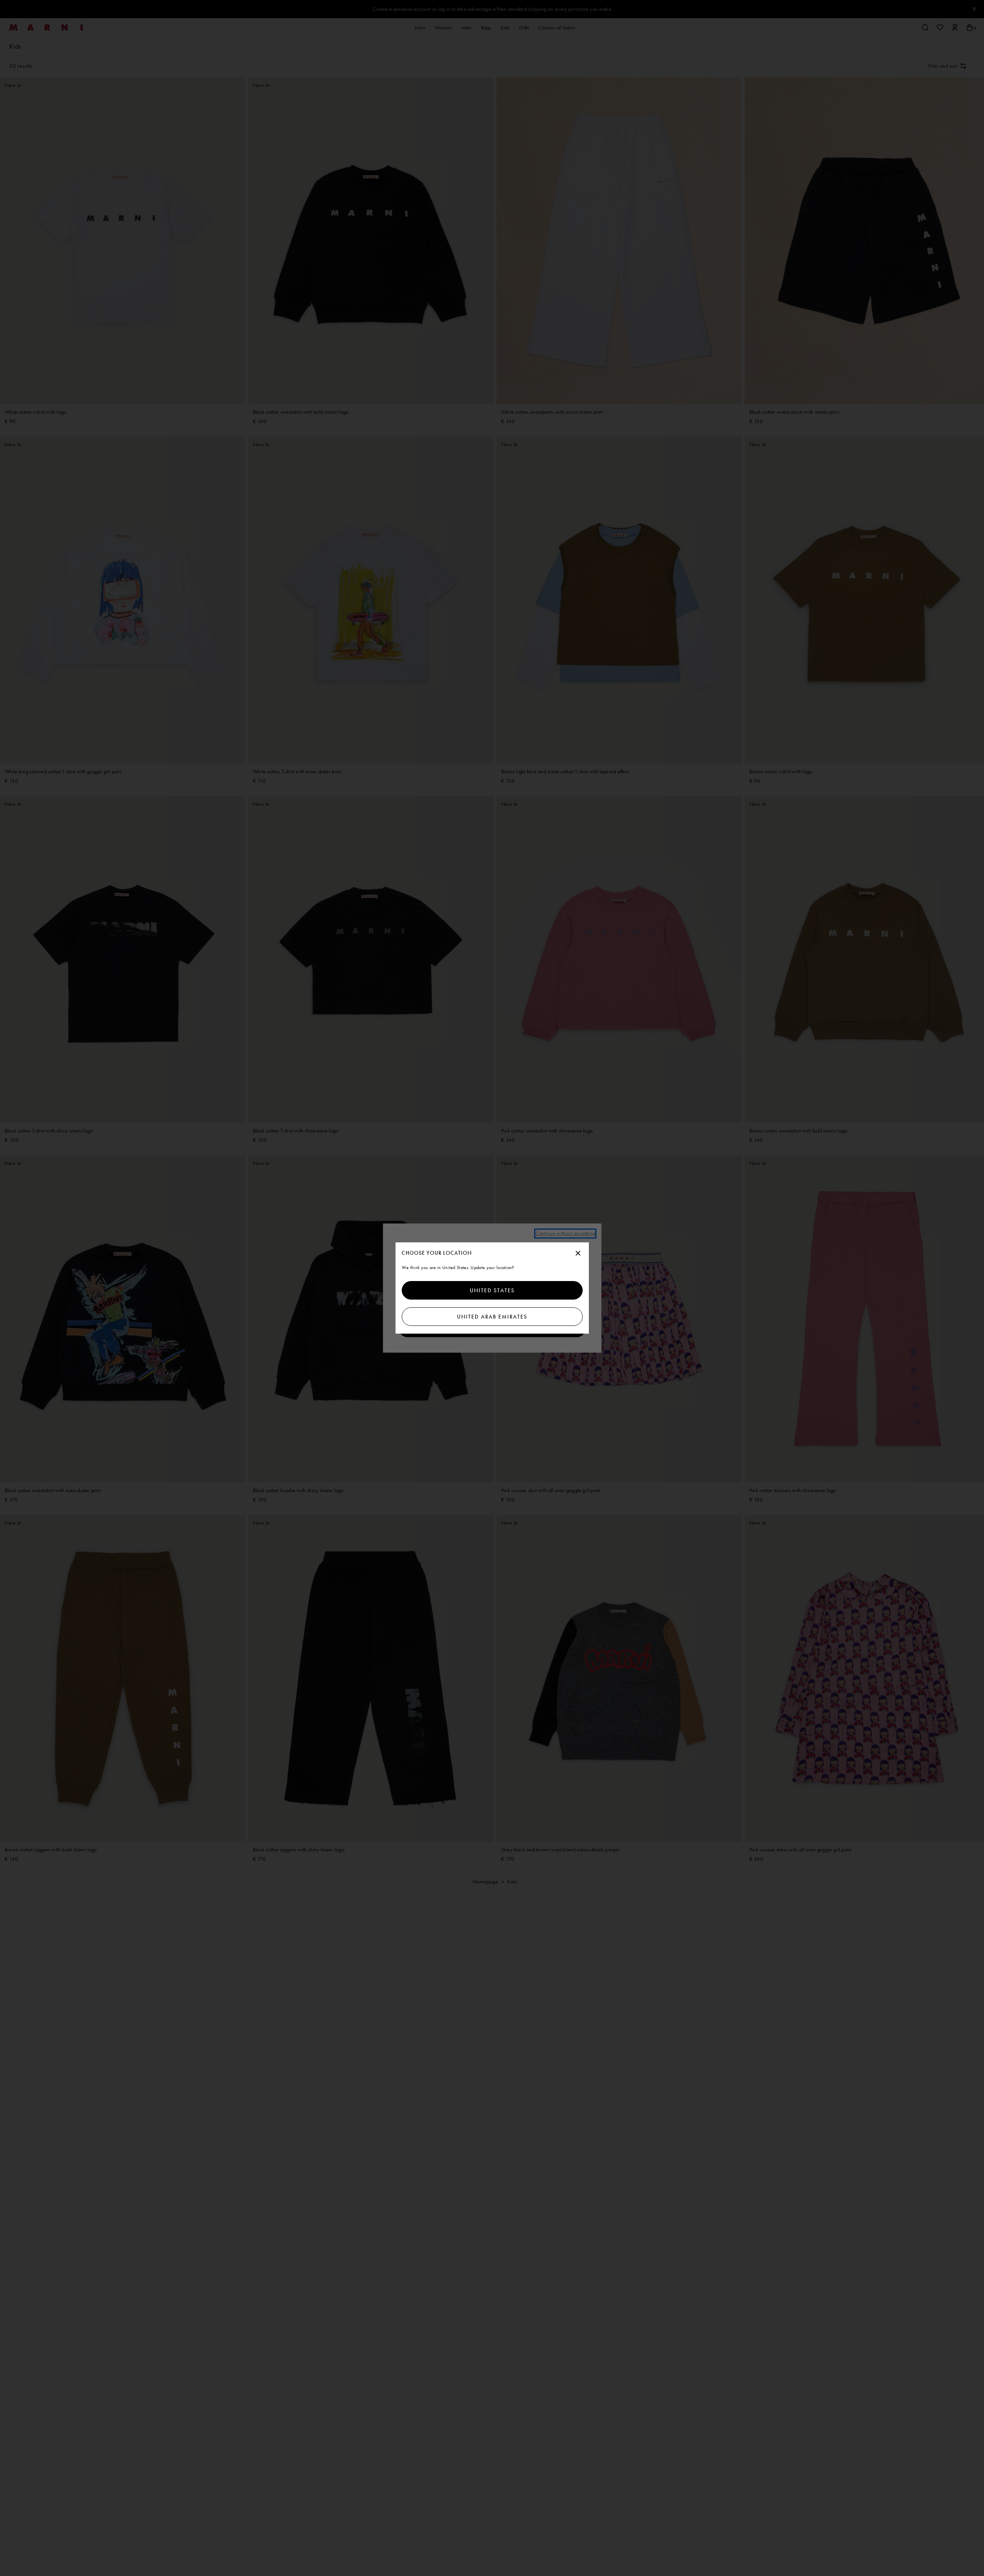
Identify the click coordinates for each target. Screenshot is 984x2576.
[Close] (578, 1254)
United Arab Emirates (492, 1317)
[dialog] (492, 1288)
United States (492, 1290)
